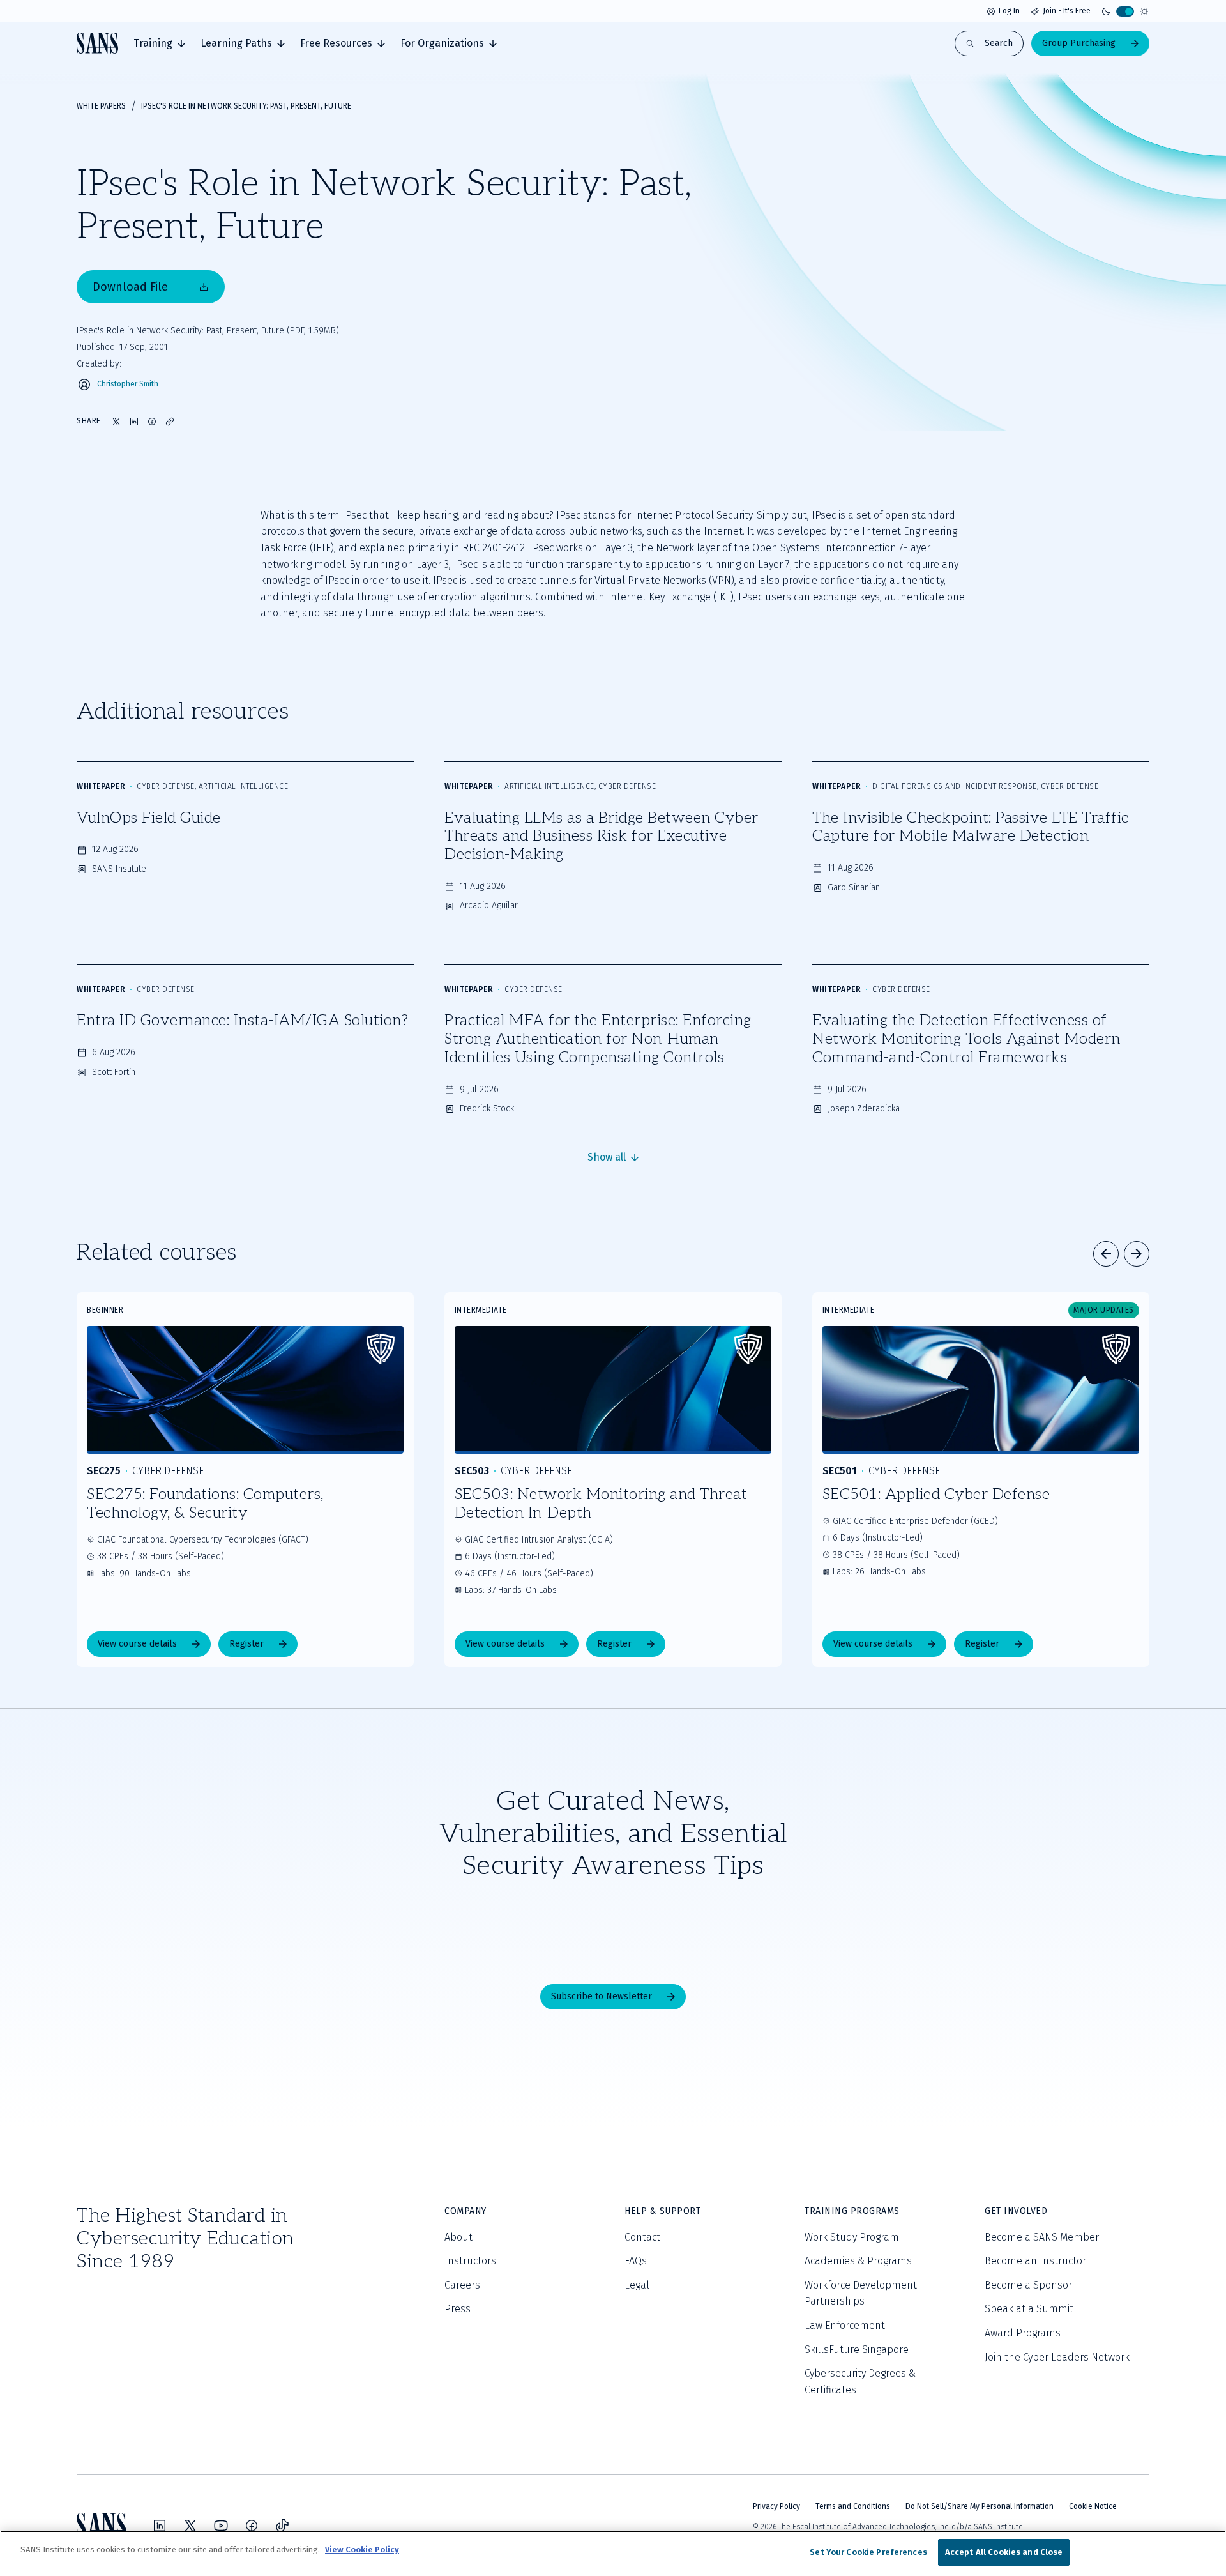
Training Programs (852, 2211)
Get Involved (1016, 2211)
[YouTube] (221, 2526)
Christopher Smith (128, 384)
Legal (637, 2285)
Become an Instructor (1035, 2261)
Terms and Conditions (853, 2506)
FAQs (636, 2261)
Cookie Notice (1093, 2506)
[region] (613, 2553)
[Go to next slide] (1137, 1254)
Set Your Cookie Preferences (868, 2552)
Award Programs (1023, 2333)
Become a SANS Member (1042, 2237)
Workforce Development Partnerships (861, 2293)
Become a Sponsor (1028, 2285)
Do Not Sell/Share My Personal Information (980, 2506)
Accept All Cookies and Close (1004, 2552)
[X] (190, 2526)
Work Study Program (852, 2237)
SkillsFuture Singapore (857, 2350)
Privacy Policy (776, 2506)
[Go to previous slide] (1106, 1254)
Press (458, 2309)
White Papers (101, 106)
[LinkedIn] (160, 2526)
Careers (462, 2285)
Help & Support (662, 2211)
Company (465, 2211)
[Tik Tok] (282, 2526)
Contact (642, 2237)
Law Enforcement (845, 2325)
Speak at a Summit (1029, 2309)
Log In (1009, 11)
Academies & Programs (858, 2261)
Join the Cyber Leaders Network (1057, 2357)
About (458, 2237)
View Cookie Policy (362, 2549)
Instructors (470, 2261)
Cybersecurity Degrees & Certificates (860, 2382)
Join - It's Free (1067, 11)
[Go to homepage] (97, 43)
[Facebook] (252, 2526)
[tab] (159, 43)
